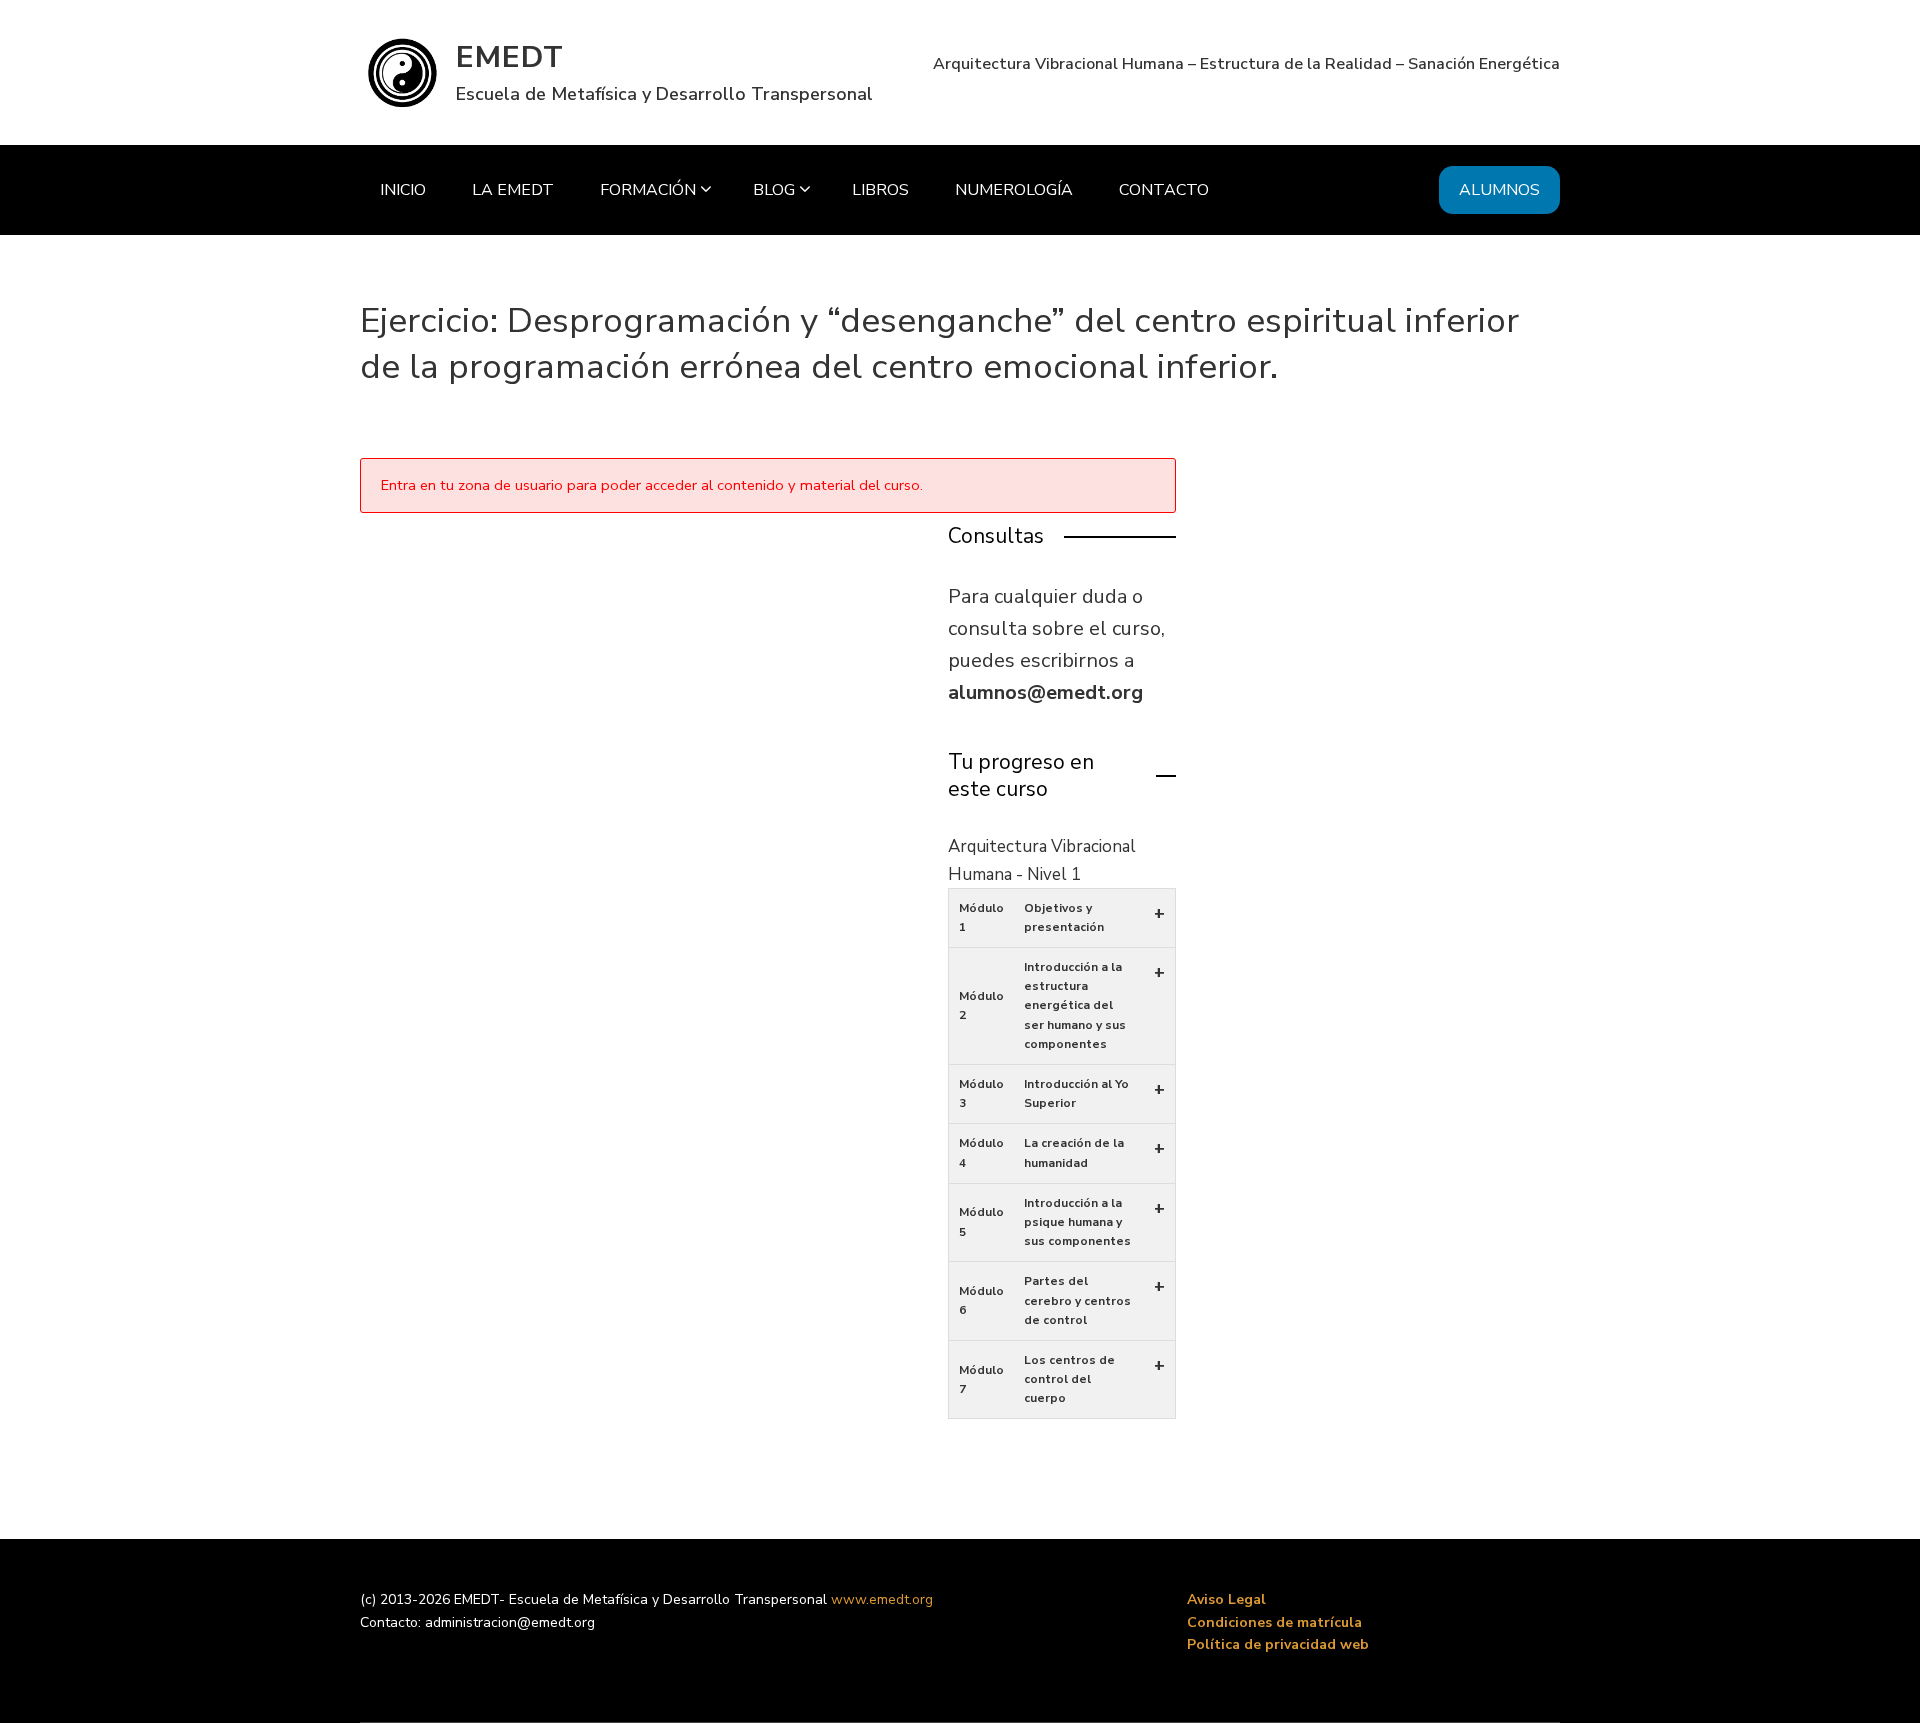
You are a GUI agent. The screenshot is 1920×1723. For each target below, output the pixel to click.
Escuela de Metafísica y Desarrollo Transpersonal (664, 94)
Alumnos (1499, 190)
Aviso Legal (1226, 1599)
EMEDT (510, 57)
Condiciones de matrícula (1274, 1622)
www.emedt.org (882, 1599)
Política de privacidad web (1278, 1644)
